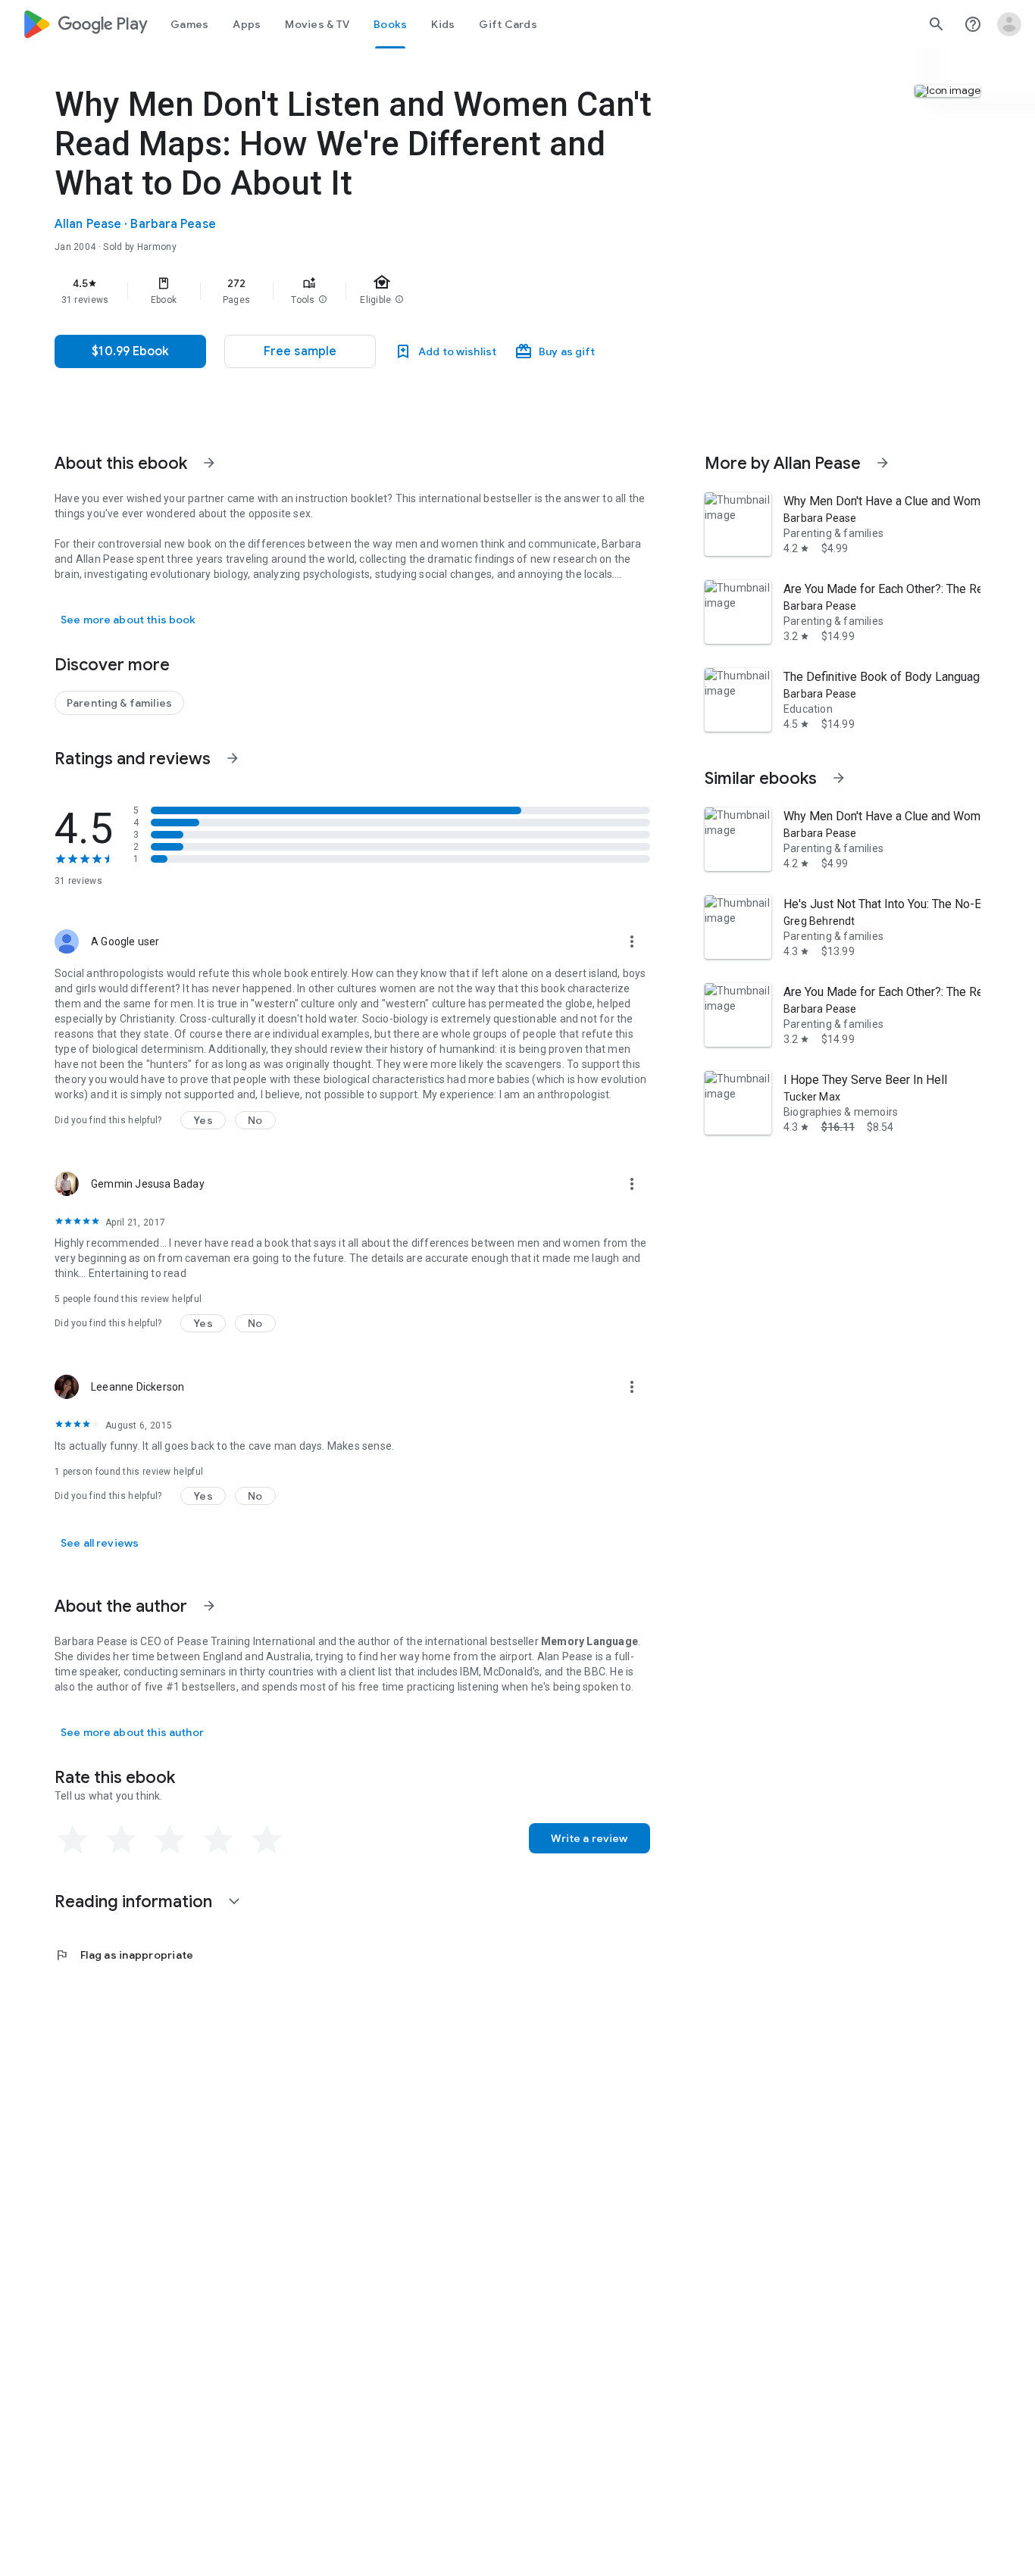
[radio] (73, 1840)
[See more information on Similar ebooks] (839, 778)
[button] (323, 300)
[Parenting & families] (119, 703)
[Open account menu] (1009, 24)
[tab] (189, 24)
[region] (358, 291)
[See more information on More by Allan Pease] (883, 463)
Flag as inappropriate (124, 1955)
